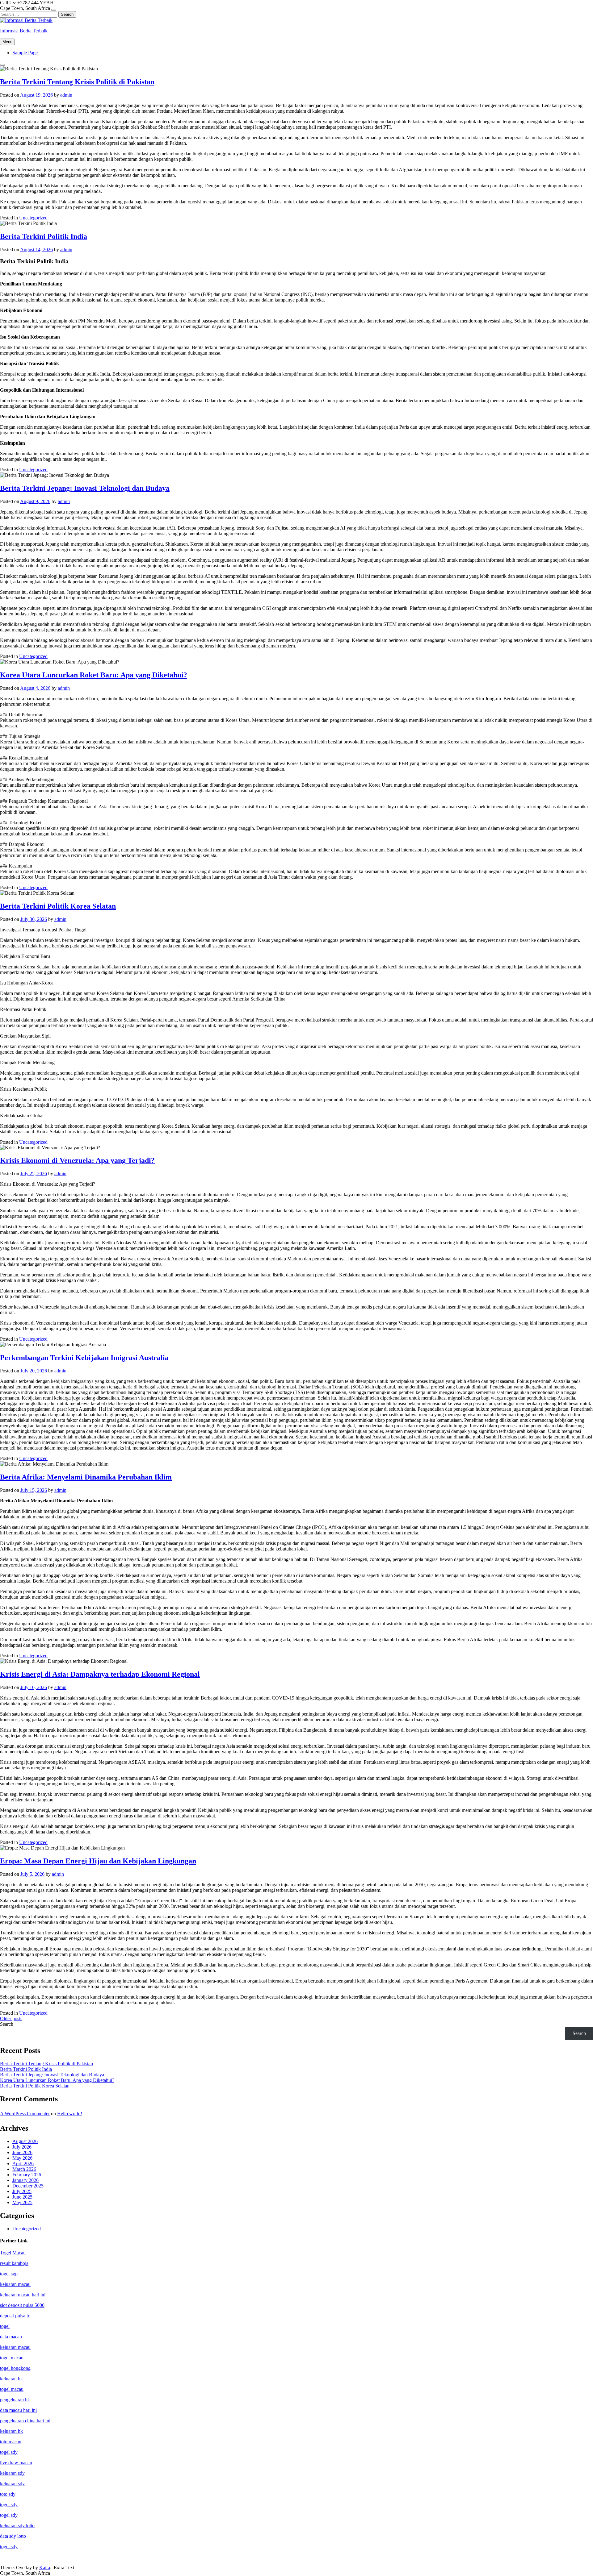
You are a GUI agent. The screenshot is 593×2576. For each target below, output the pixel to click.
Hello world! (70, 2114)
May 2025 (22, 2202)
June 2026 (22, 2152)
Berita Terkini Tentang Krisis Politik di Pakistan (77, 82)
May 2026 (22, 2158)
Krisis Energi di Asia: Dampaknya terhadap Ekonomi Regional (100, 1674)
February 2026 (27, 2175)
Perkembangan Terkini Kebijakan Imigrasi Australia (84, 1358)
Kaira (45, 2568)
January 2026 (25, 2180)
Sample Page (25, 53)
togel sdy (9, 2515)
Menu (7, 42)
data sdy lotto (13, 2536)
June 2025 (22, 2197)
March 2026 (24, 2169)
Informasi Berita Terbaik (24, 31)
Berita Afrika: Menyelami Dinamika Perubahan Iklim (86, 1477)
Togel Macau (13, 2253)
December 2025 (28, 2186)
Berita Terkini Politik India (44, 236)
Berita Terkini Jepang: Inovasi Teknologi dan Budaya (85, 488)
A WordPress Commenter (25, 2114)
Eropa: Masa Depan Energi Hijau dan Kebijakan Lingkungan (98, 1861)
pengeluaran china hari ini (25, 2421)
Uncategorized (33, 218)
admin (66, 95)
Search (7, 2024)
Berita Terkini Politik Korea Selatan (58, 906)
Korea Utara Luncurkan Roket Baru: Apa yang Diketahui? (94, 675)
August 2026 (25, 2141)
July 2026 (22, 2147)
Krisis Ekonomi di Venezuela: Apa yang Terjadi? (77, 1160)
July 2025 (22, 2191)
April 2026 (23, 2164)
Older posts (11, 2018)
